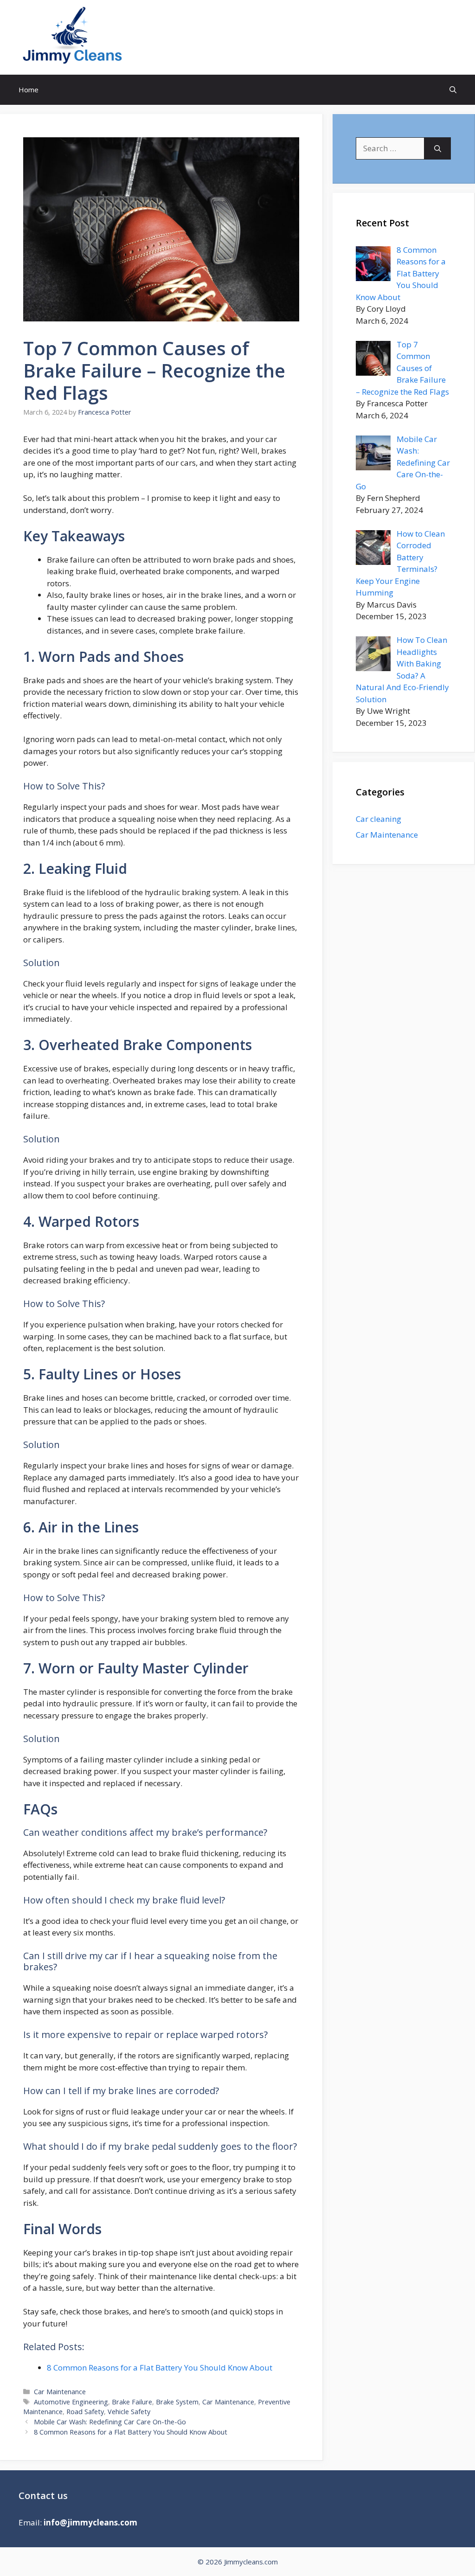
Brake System (177, 2402)
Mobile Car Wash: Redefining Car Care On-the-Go (110, 2422)
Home (29, 90)
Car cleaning (379, 819)
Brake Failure (132, 2402)
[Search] (438, 148)
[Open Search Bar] (453, 90)
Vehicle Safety (129, 2412)
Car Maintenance (60, 2392)
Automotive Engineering (71, 2402)
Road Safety (85, 2412)
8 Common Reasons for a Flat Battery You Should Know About (131, 2432)
